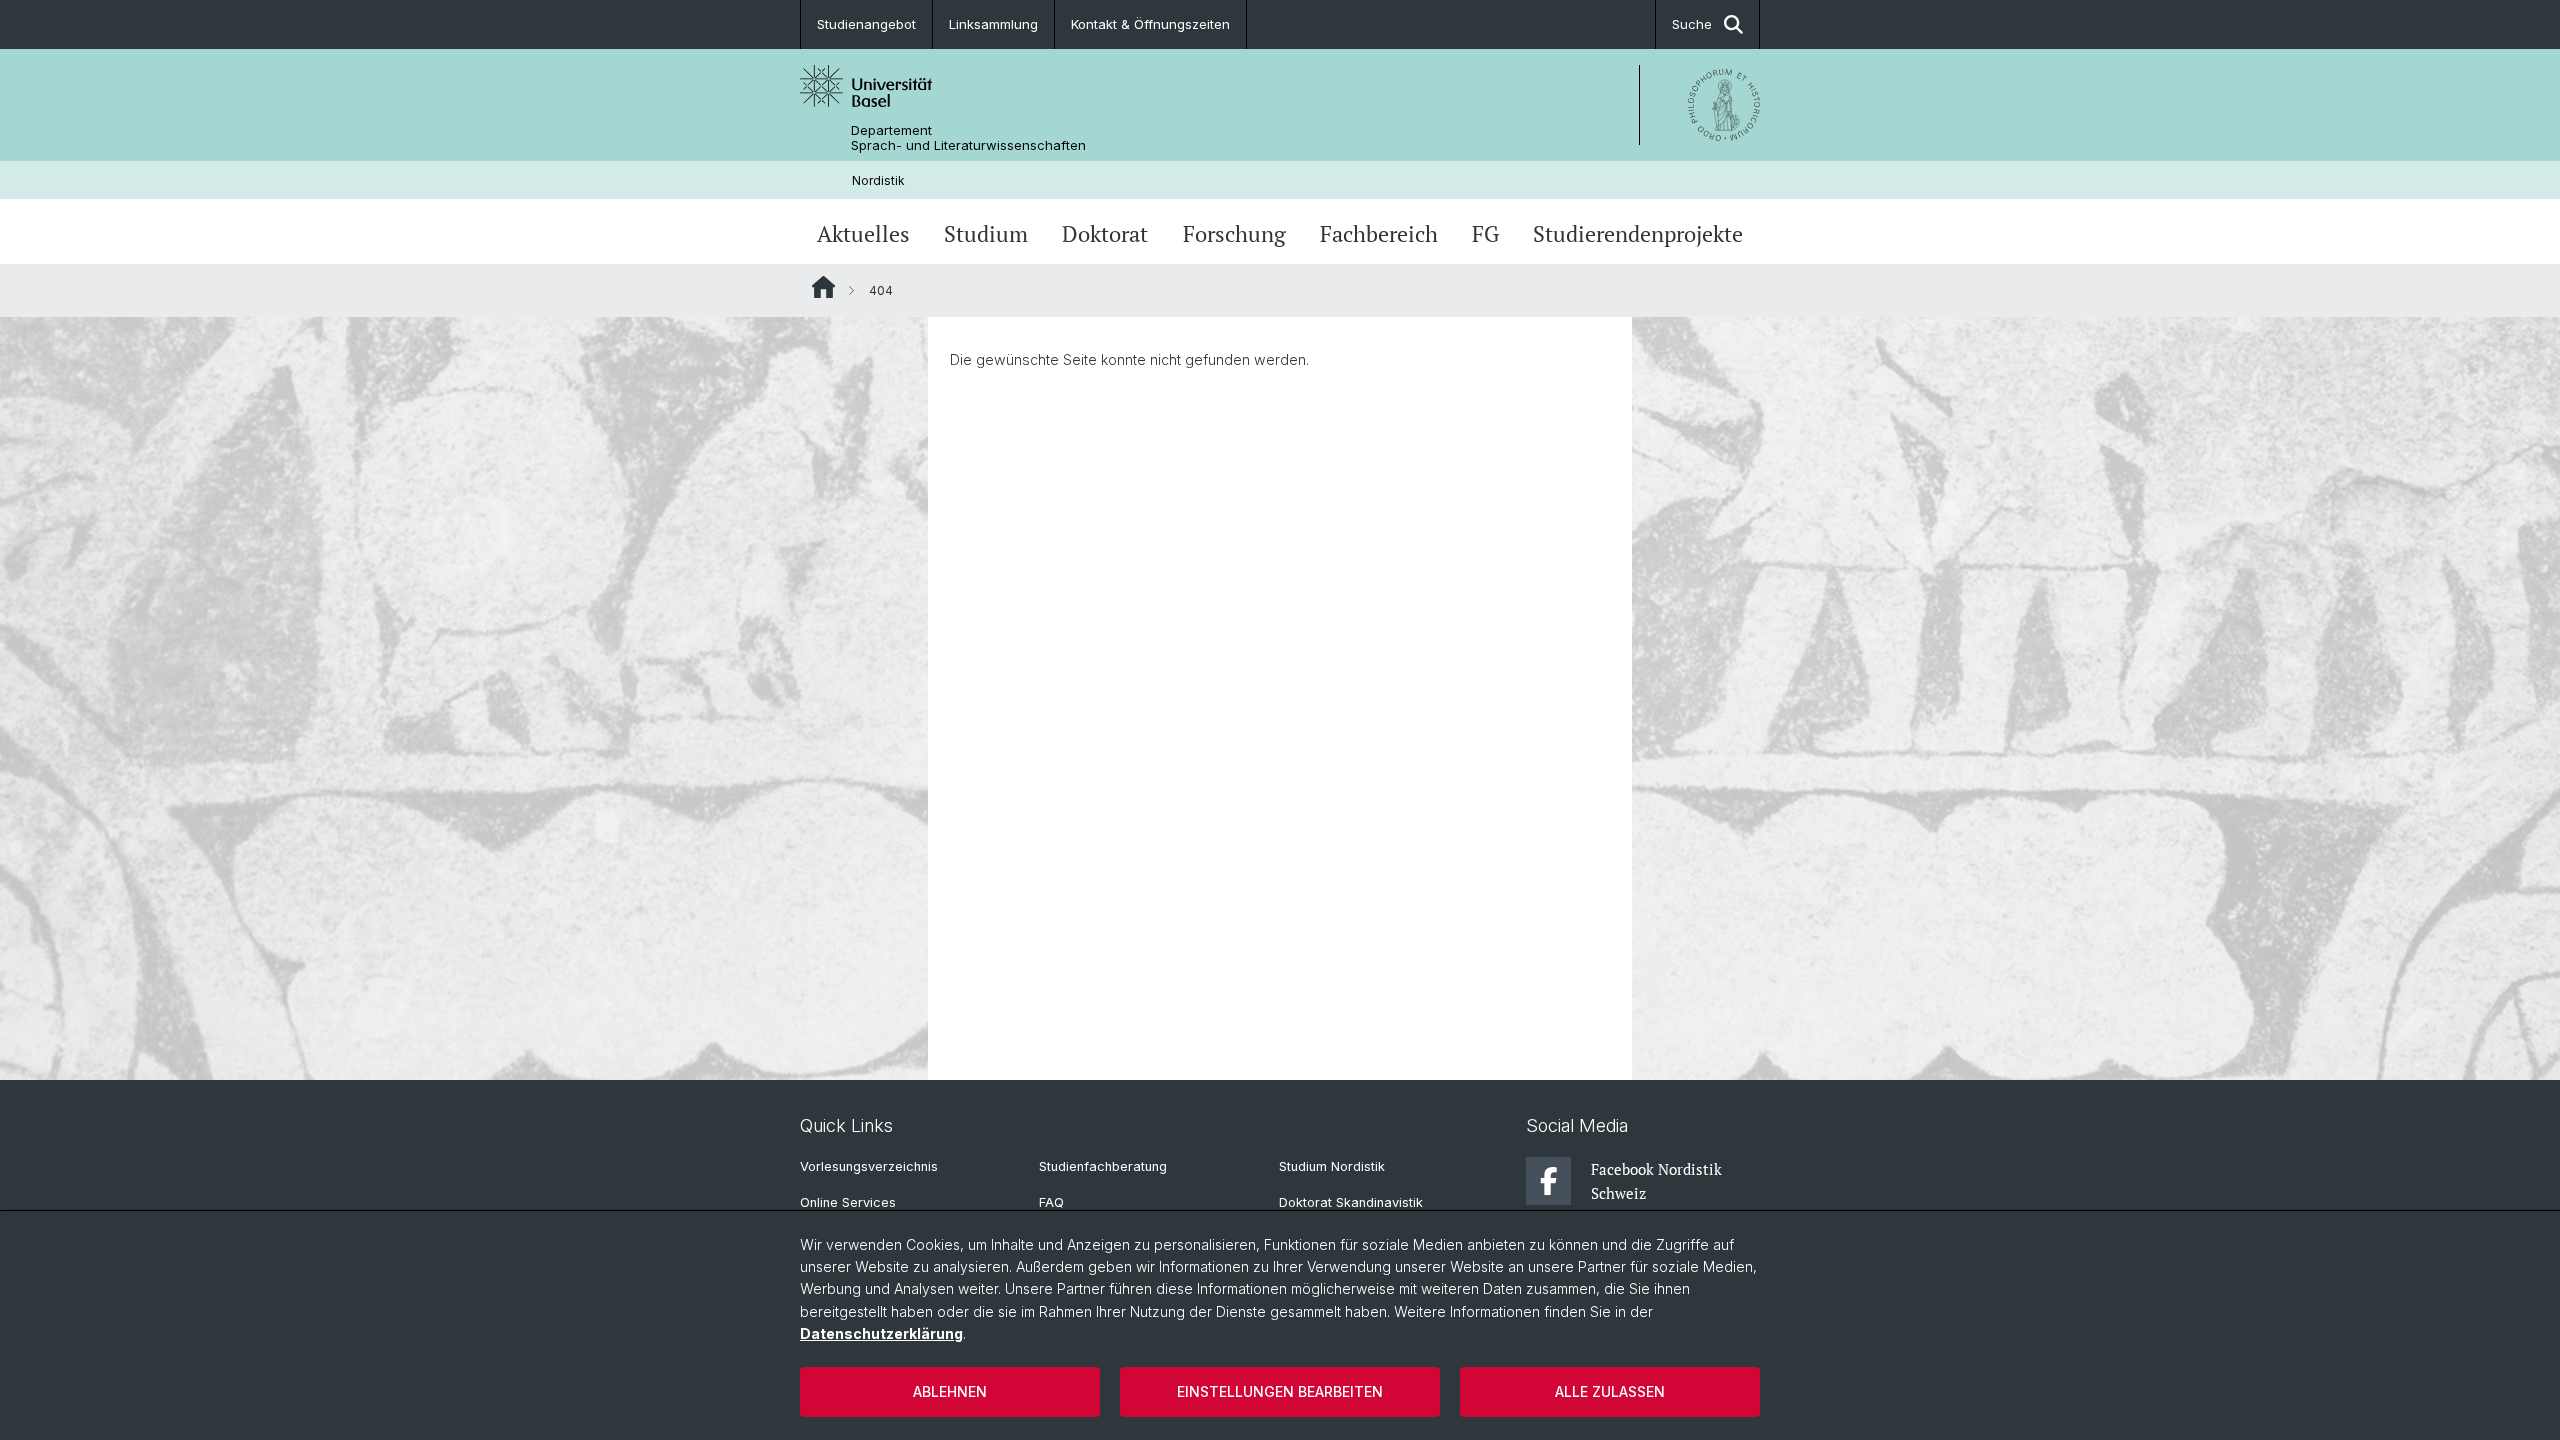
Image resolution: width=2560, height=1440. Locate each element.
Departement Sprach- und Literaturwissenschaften (968, 138)
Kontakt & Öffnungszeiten (1150, 24)
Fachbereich (1379, 233)
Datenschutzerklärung (881, 1333)
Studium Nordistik (1332, 1166)
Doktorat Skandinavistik (1351, 1202)
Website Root (823, 287)
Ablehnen (950, 1391)
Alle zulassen (1610, 1391)
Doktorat (1105, 233)
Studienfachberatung (1103, 1166)
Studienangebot (866, 24)
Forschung (1234, 233)
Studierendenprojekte (1638, 233)
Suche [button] (1692, 24)
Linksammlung (993, 24)
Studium (986, 233)
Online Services (848, 1202)
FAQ (1051, 1202)
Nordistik (878, 180)
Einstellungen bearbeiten (1280, 1391)
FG (1485, 233)
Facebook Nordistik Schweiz (1656, 1181)
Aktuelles (863, 233)
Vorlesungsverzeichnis (869, 1166)
